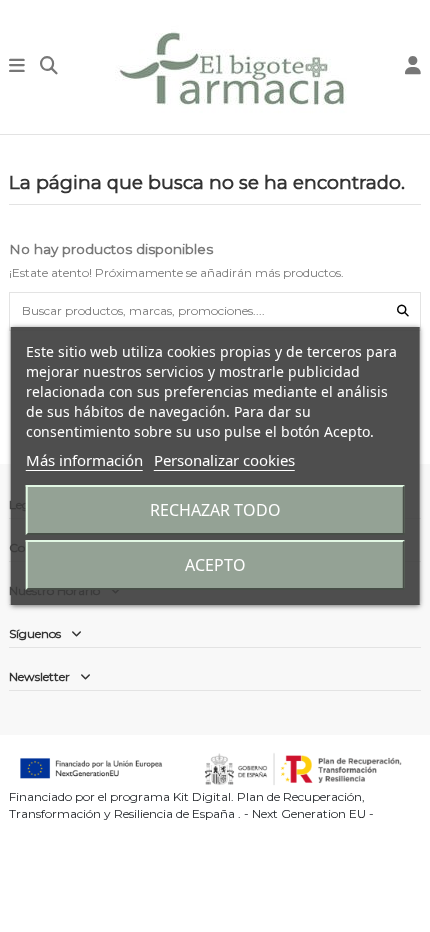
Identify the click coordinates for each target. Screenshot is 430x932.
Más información (84, 460)
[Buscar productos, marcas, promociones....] (403, 311)
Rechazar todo (215, 510)
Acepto (215, 565)
